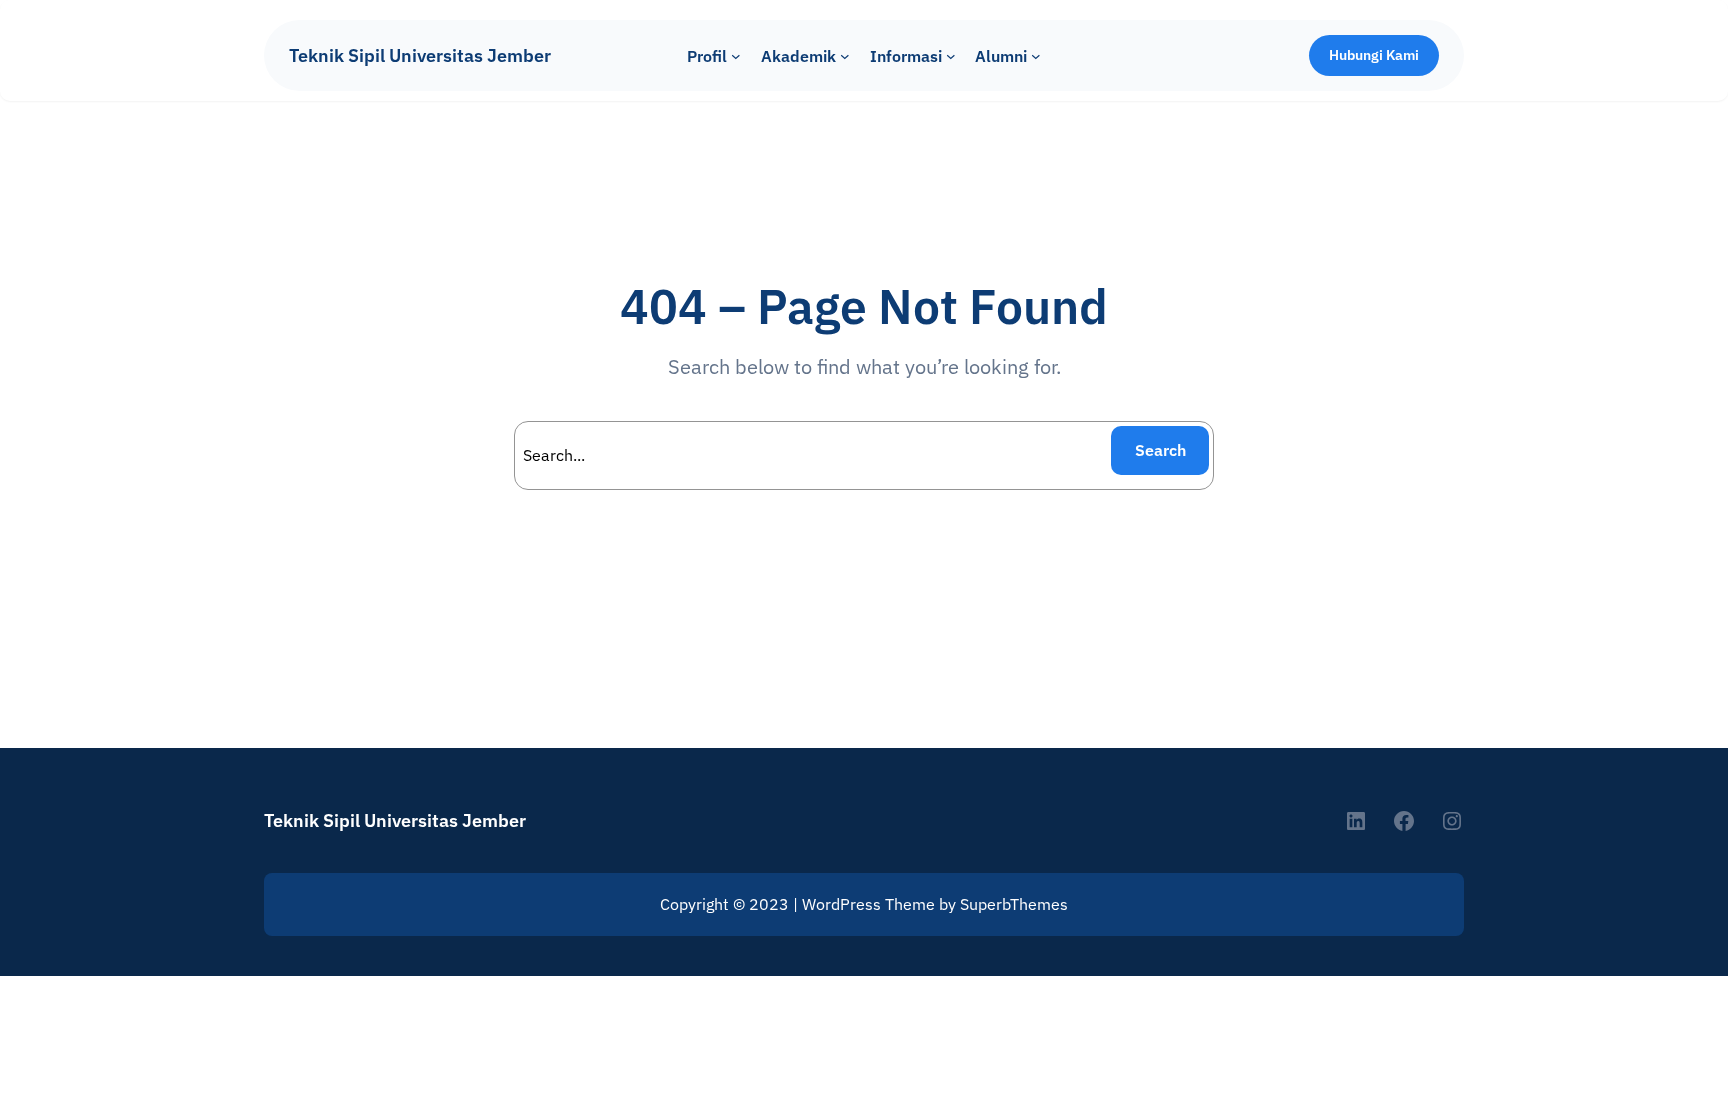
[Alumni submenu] (1036, 56)
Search (1160, 450)
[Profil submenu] (736, 56)
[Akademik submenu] (845, 56)
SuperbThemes (1014, 904)
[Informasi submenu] (951, 56)
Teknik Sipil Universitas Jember (420, 55)
